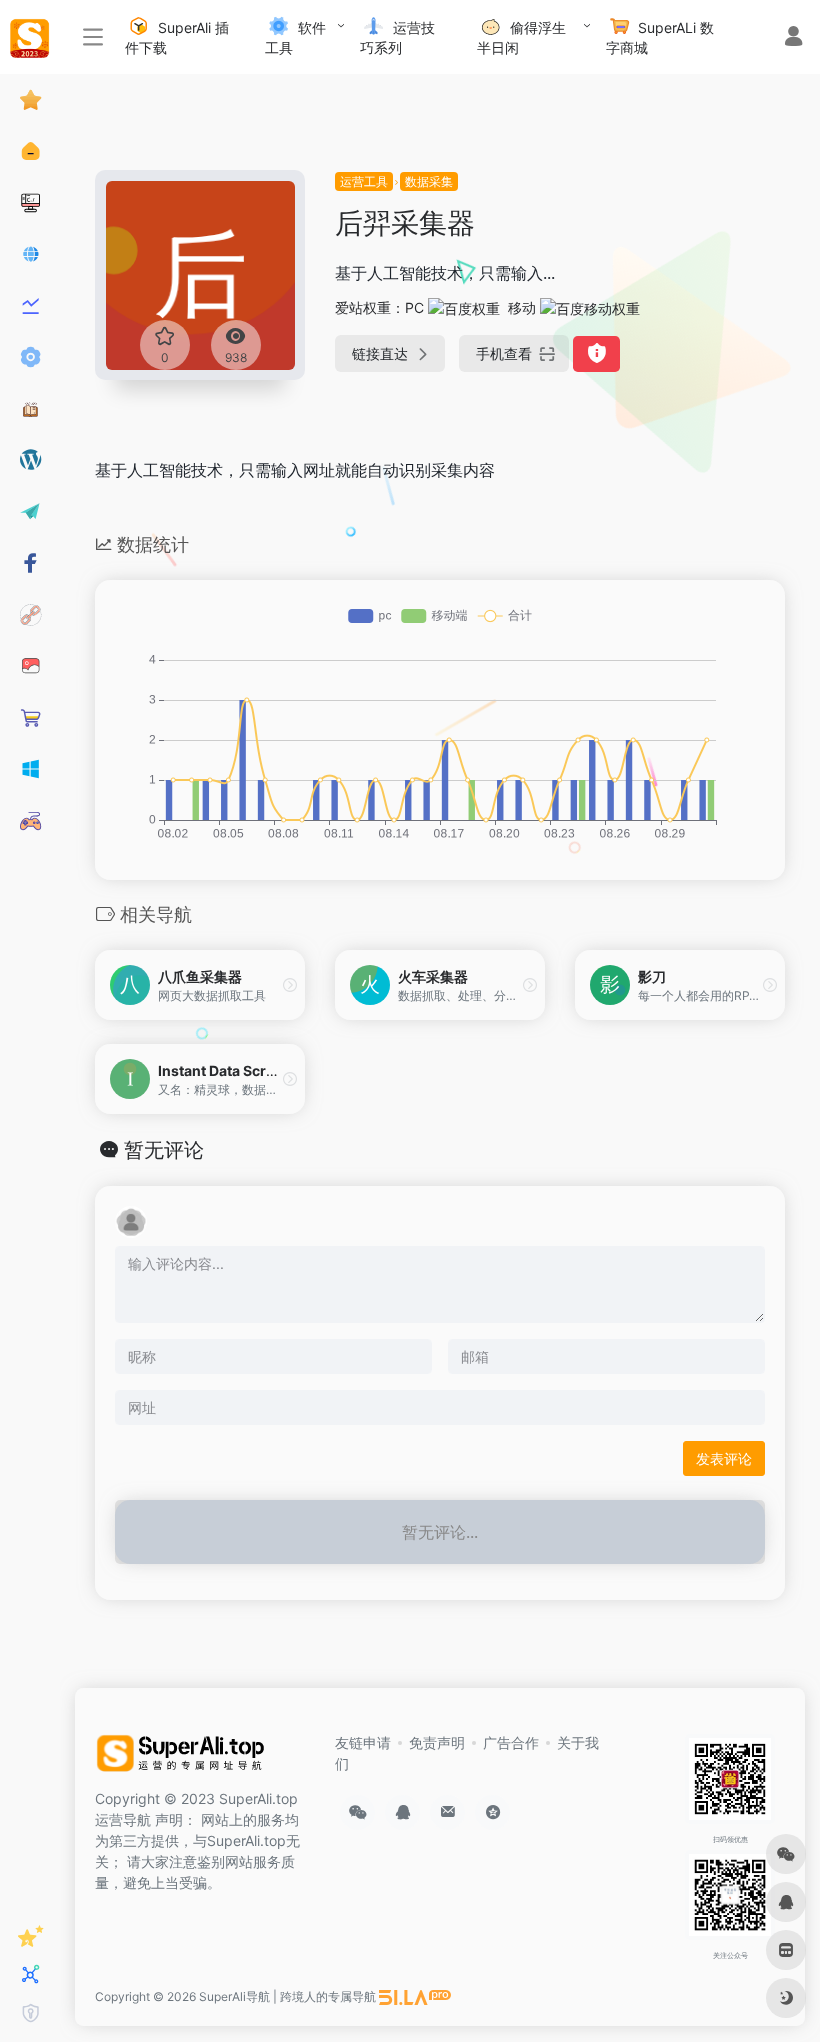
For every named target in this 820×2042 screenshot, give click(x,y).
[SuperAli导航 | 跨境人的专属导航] (184, 1758)
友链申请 (363, 1742)
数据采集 (429, 181)
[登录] (793, 38)
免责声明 (437, 1742)
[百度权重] (464, 307)
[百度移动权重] (590, 307)
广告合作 (511, 1742)
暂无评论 (164, 1150)
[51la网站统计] (415, 1996)
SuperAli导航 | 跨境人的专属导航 (287, 1996)
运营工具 (364, 181)
